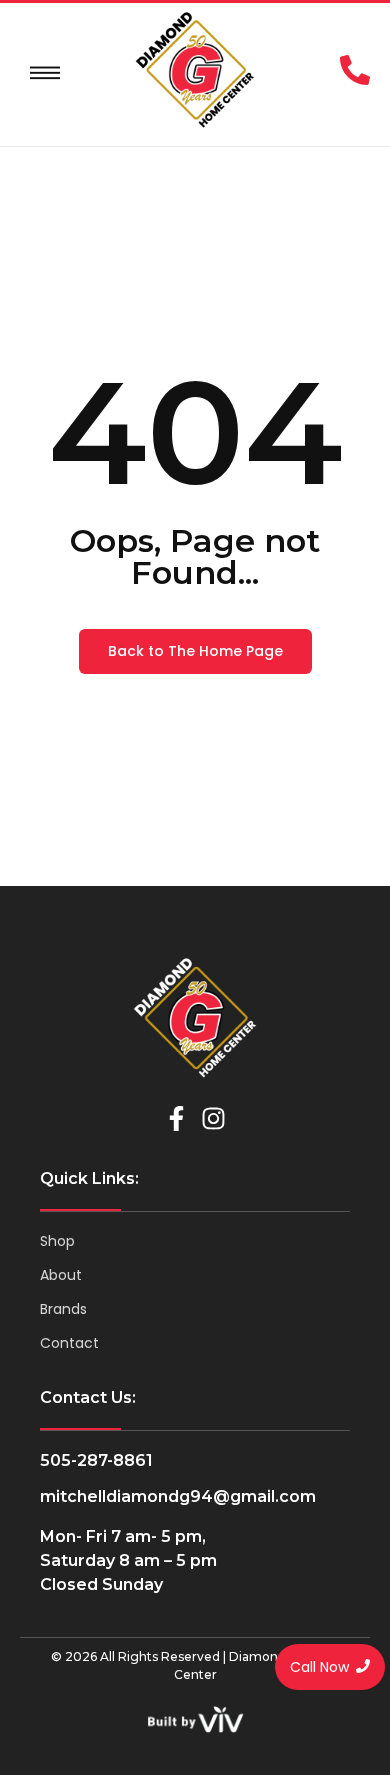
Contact (69, 1343)
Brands (63, 1309)
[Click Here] (45, 73)
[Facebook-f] (176, 1118)
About (61, 1275)
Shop (57, 1241)
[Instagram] (213, 1118)
